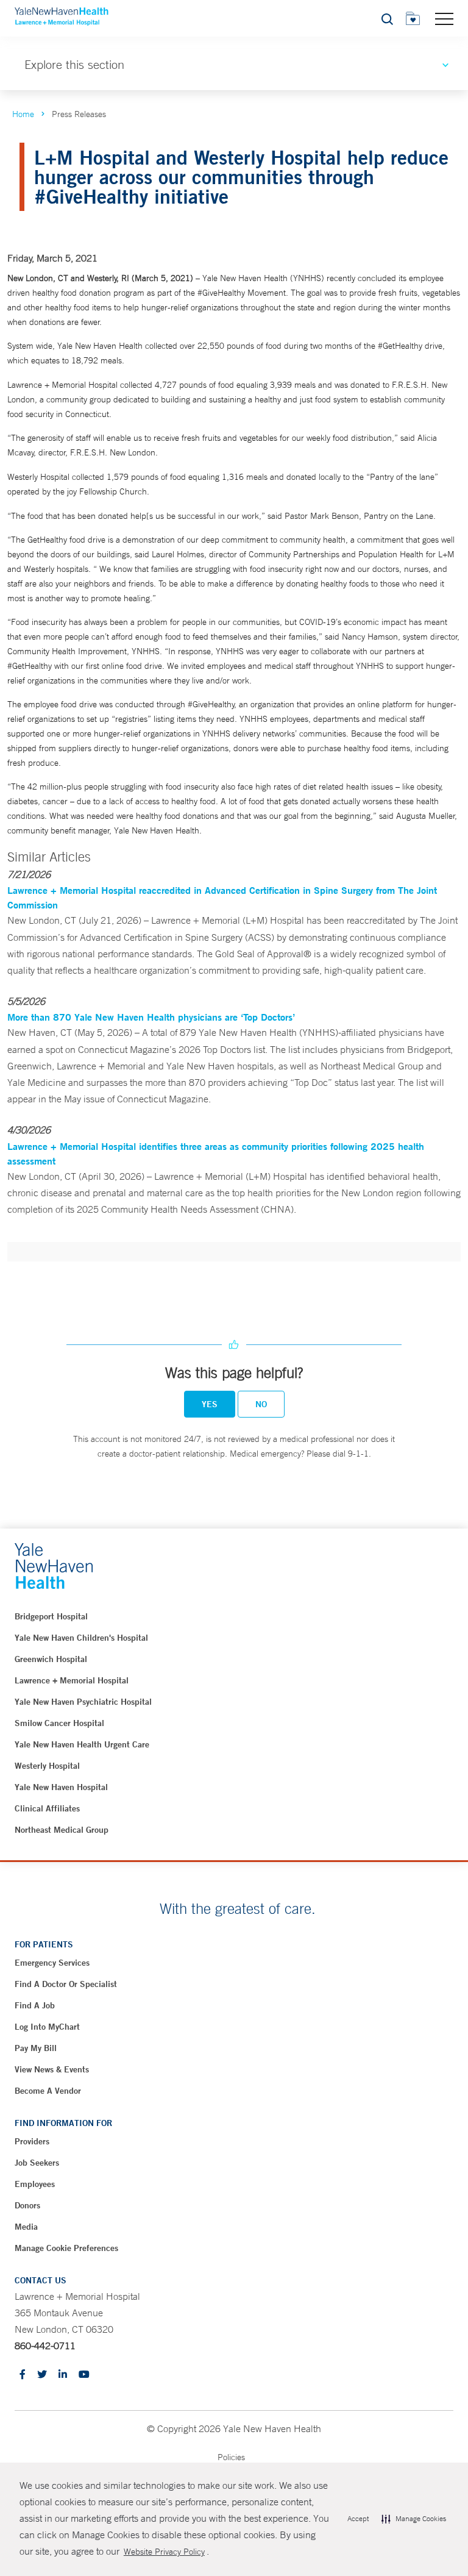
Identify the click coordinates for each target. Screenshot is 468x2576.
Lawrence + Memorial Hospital (72, 1680)
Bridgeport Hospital (51, 1616)
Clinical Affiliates (47, 1808)
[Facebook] (23, 2375)
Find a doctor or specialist (66, 1984)
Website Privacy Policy (164, 2552)
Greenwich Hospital (51, 1659)
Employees (35, 2184)
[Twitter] (42, 2375)
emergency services (52, 1963)
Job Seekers (37, 2163)
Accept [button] (358, 2519)
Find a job (35, 2005)
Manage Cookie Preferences (66, 2248)
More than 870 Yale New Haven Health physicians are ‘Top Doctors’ (151, 1017)
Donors (27, 2205)
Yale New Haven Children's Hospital (81, 1638)
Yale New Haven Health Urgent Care (82, 1744)
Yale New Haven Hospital (61, 1787)
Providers (32, 2141)
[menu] (444, 18)
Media (26, 2227)
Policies (231, 2457)
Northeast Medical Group (62, 1830)
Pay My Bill (36, 2048)
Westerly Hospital (47, 1766)
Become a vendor (48, 2091)
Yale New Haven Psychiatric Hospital (83, 1702)
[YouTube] (84, 2375)
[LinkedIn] (63, 2375)
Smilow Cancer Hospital (59, 1723)
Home (23, 114)
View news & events (52, 2069)
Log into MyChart (47, 2027)
